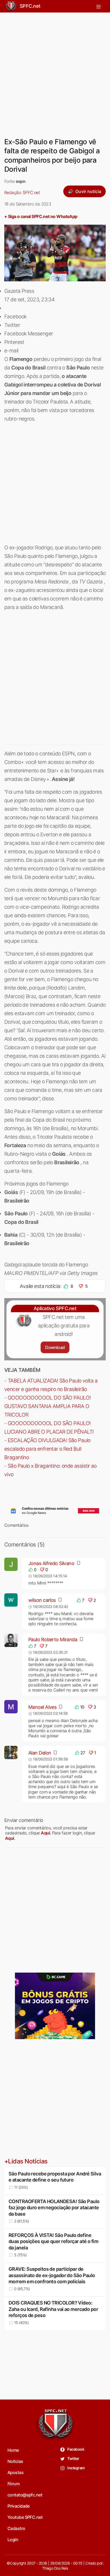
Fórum (13, 2484)
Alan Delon (40, 1753)
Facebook (75, 2449)
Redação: (22, 192)
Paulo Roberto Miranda (53, 1639)
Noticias (15, 2461)
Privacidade (19, 2506)
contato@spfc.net (25, 2495)
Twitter (73, 2458)
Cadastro (16, 2528)
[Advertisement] (55, 72)
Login (13, 2540)
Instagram (76, 2468)
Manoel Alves (42, 1707)
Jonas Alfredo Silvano (51, 1563)
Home (13, 2450)
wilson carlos (42, 1600)
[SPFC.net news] (55, 1511)
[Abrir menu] (99, 6)
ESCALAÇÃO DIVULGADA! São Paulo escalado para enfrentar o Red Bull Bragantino (47, 1449)
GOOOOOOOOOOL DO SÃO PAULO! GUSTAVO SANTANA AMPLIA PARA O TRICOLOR (48, 1406)
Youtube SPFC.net (25, 2517)
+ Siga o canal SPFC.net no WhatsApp (41, 216)
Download (55, 1347)
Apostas (15, 2472)
